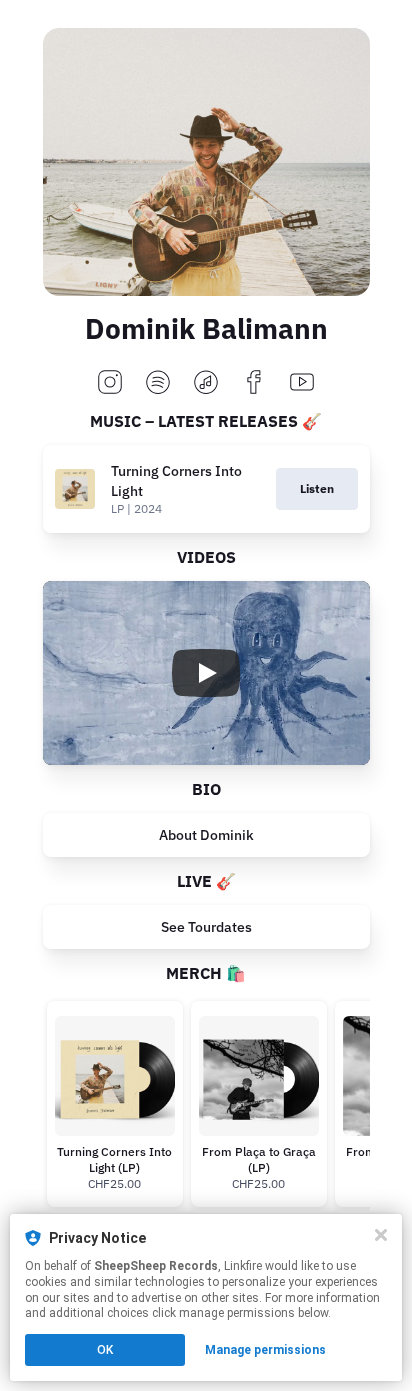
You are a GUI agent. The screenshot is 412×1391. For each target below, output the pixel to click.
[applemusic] (206, 383)
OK (105, 1350)
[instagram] (110, 383)
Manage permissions (265, 1350)
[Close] (381, 1235)
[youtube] (302, 383)
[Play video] (206, 673)
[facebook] (254, 383)
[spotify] (158, 383)
